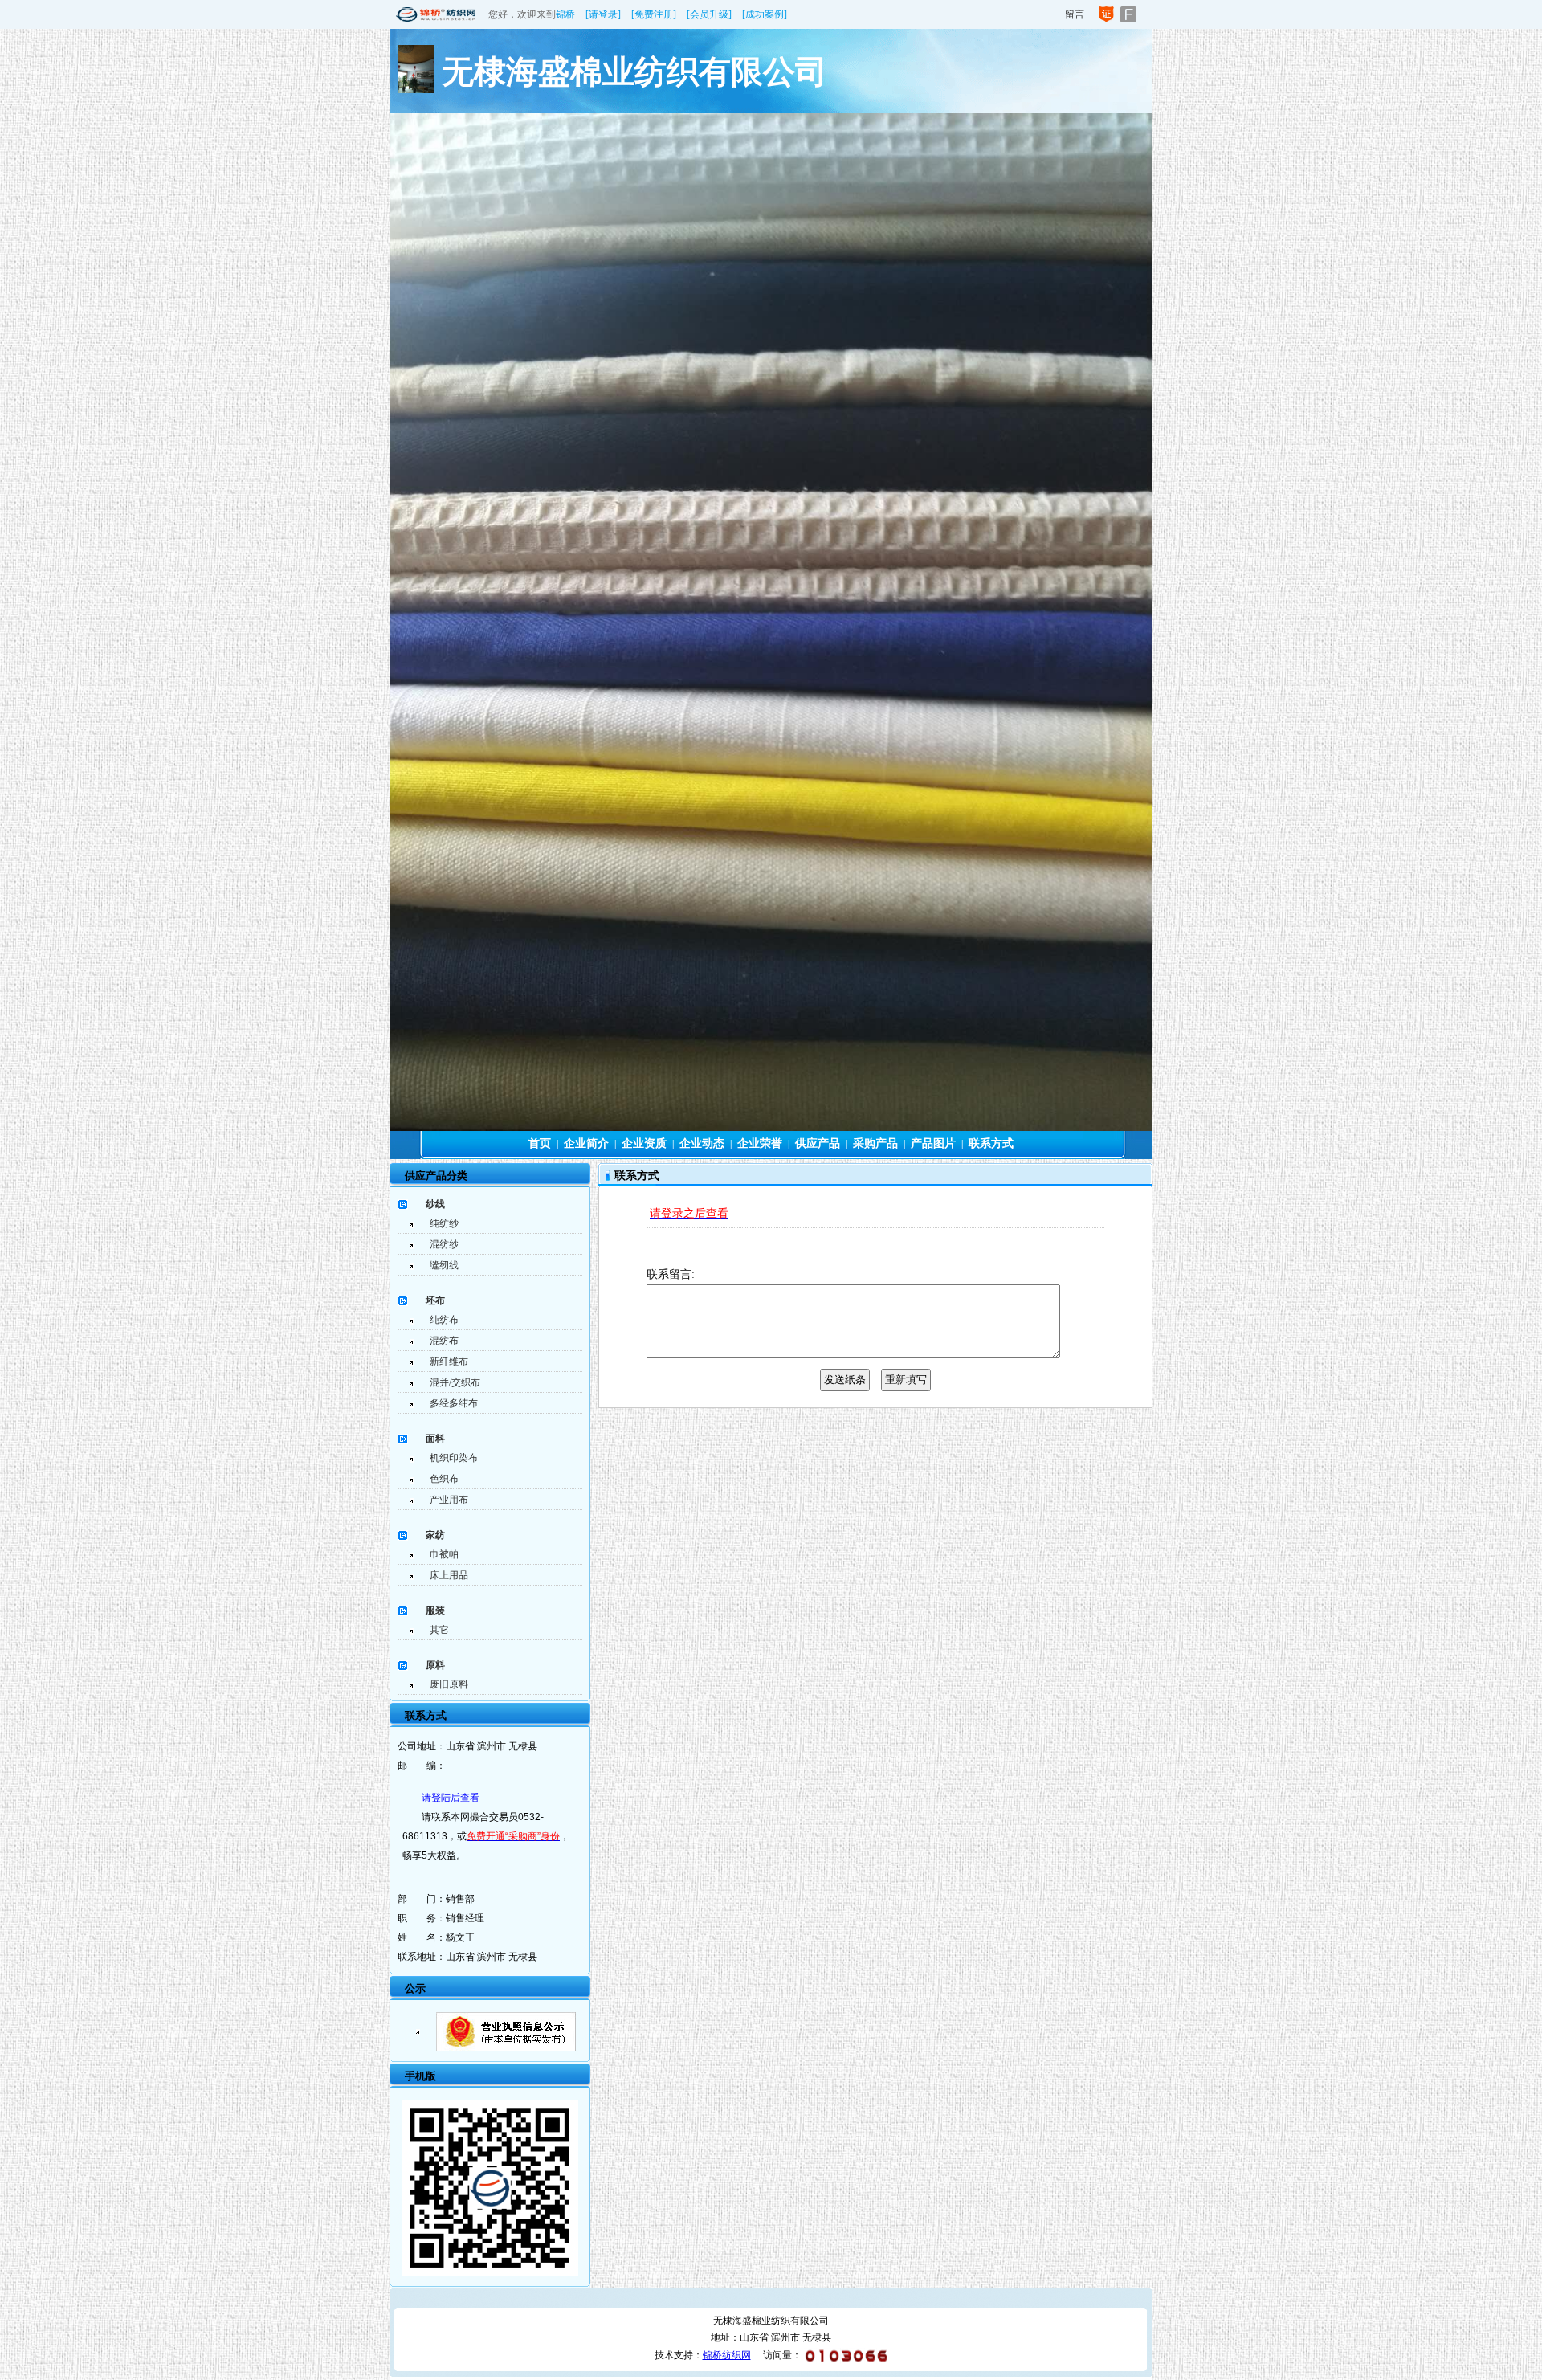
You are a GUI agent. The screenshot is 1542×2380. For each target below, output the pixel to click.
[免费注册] (654, 14)
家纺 (435, 1535)
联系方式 (991, 1143)
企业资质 (644, 1143)
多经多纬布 (454, 1403)
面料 (435, 1439)
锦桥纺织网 (727, 2355)
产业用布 (449, 1500)
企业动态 (702, 1143)
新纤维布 (449, 1361)
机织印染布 (454, 1458)
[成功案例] (765, 14)
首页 (540, 1143)
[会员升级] (709, 14)
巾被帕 (444, 1554)
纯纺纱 (444, 1223)
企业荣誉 (760, 1143)
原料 (435, 1665)
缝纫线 (444, 1265)
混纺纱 (444, 1244)
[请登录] (603, 14)
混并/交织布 (455, 1382)
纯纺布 (444, 1320)
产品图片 (933, 1143)
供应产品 (818, 1143)
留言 (1075, 14)
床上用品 (449, 1575)
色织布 (444, 1479)
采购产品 (875, 1143)
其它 (439, 1630)
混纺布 (444, 1341)
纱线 (435, 1204)
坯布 (435, 1300)
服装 (435, 1610)
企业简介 (586, 1143)
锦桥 (565, 14)
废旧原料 (449, 1684)
